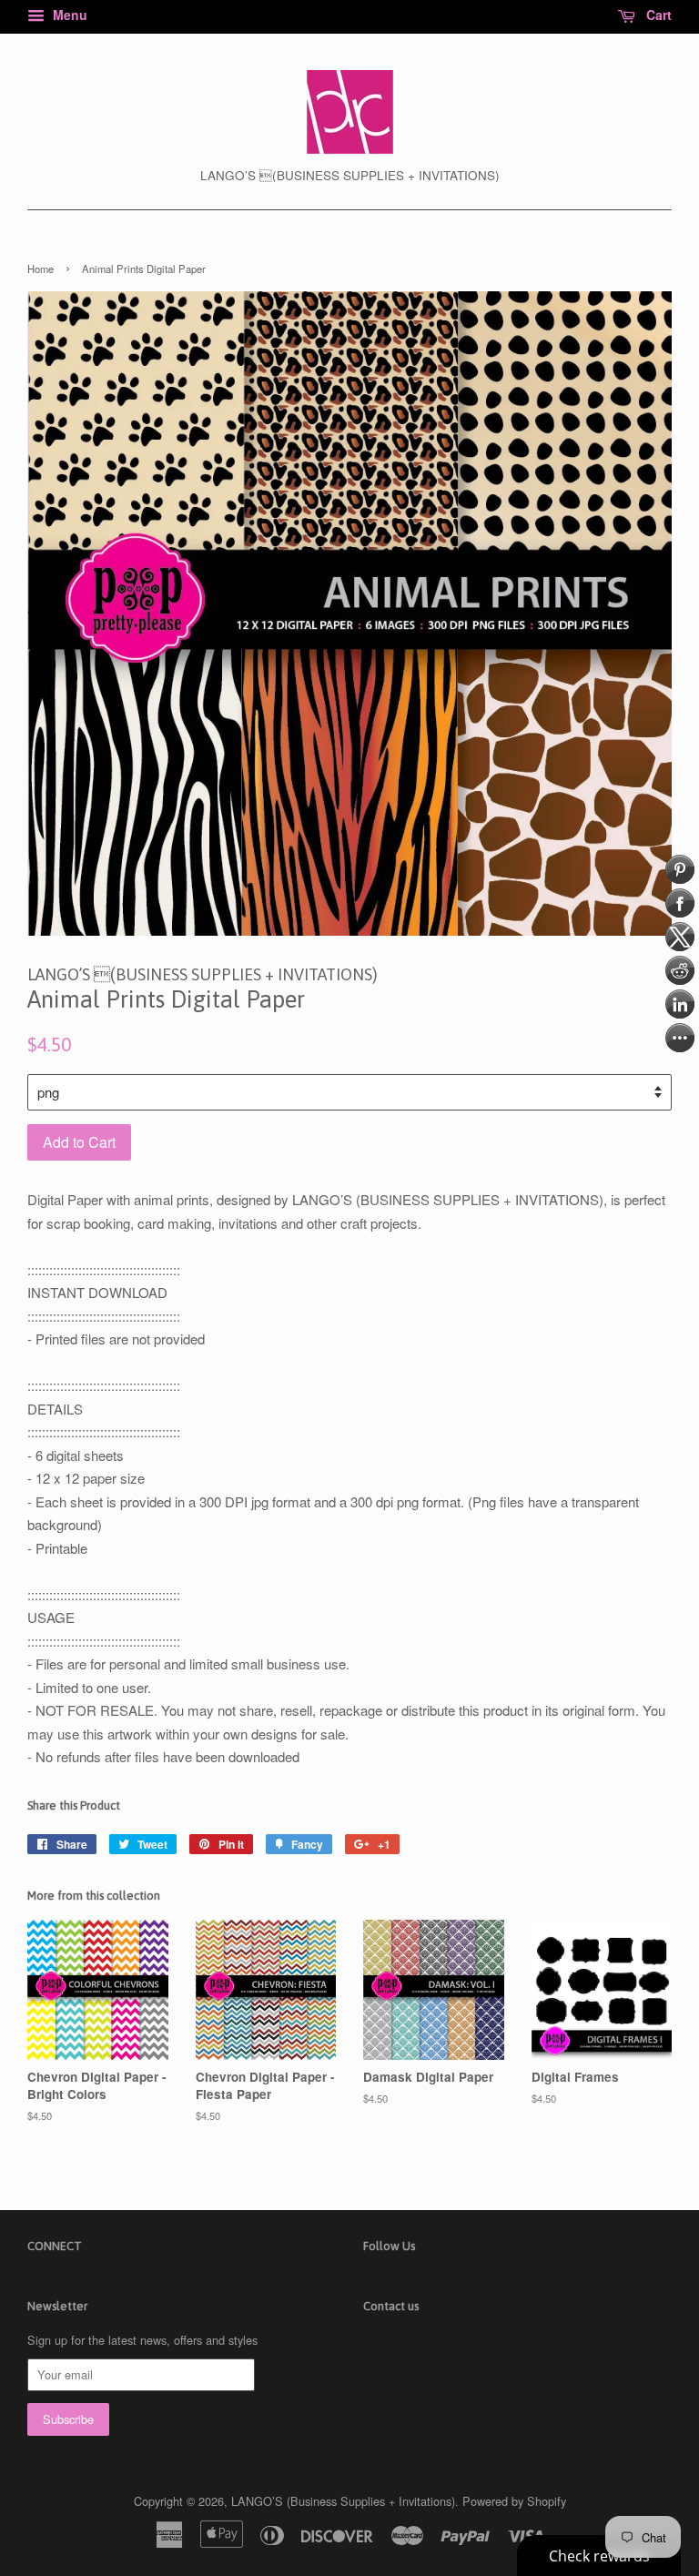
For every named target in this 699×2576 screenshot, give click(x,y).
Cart (657, 15)
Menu (68, 15)
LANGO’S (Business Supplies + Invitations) (343, 2501)
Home (41, 269)
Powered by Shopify (514, 2501)
